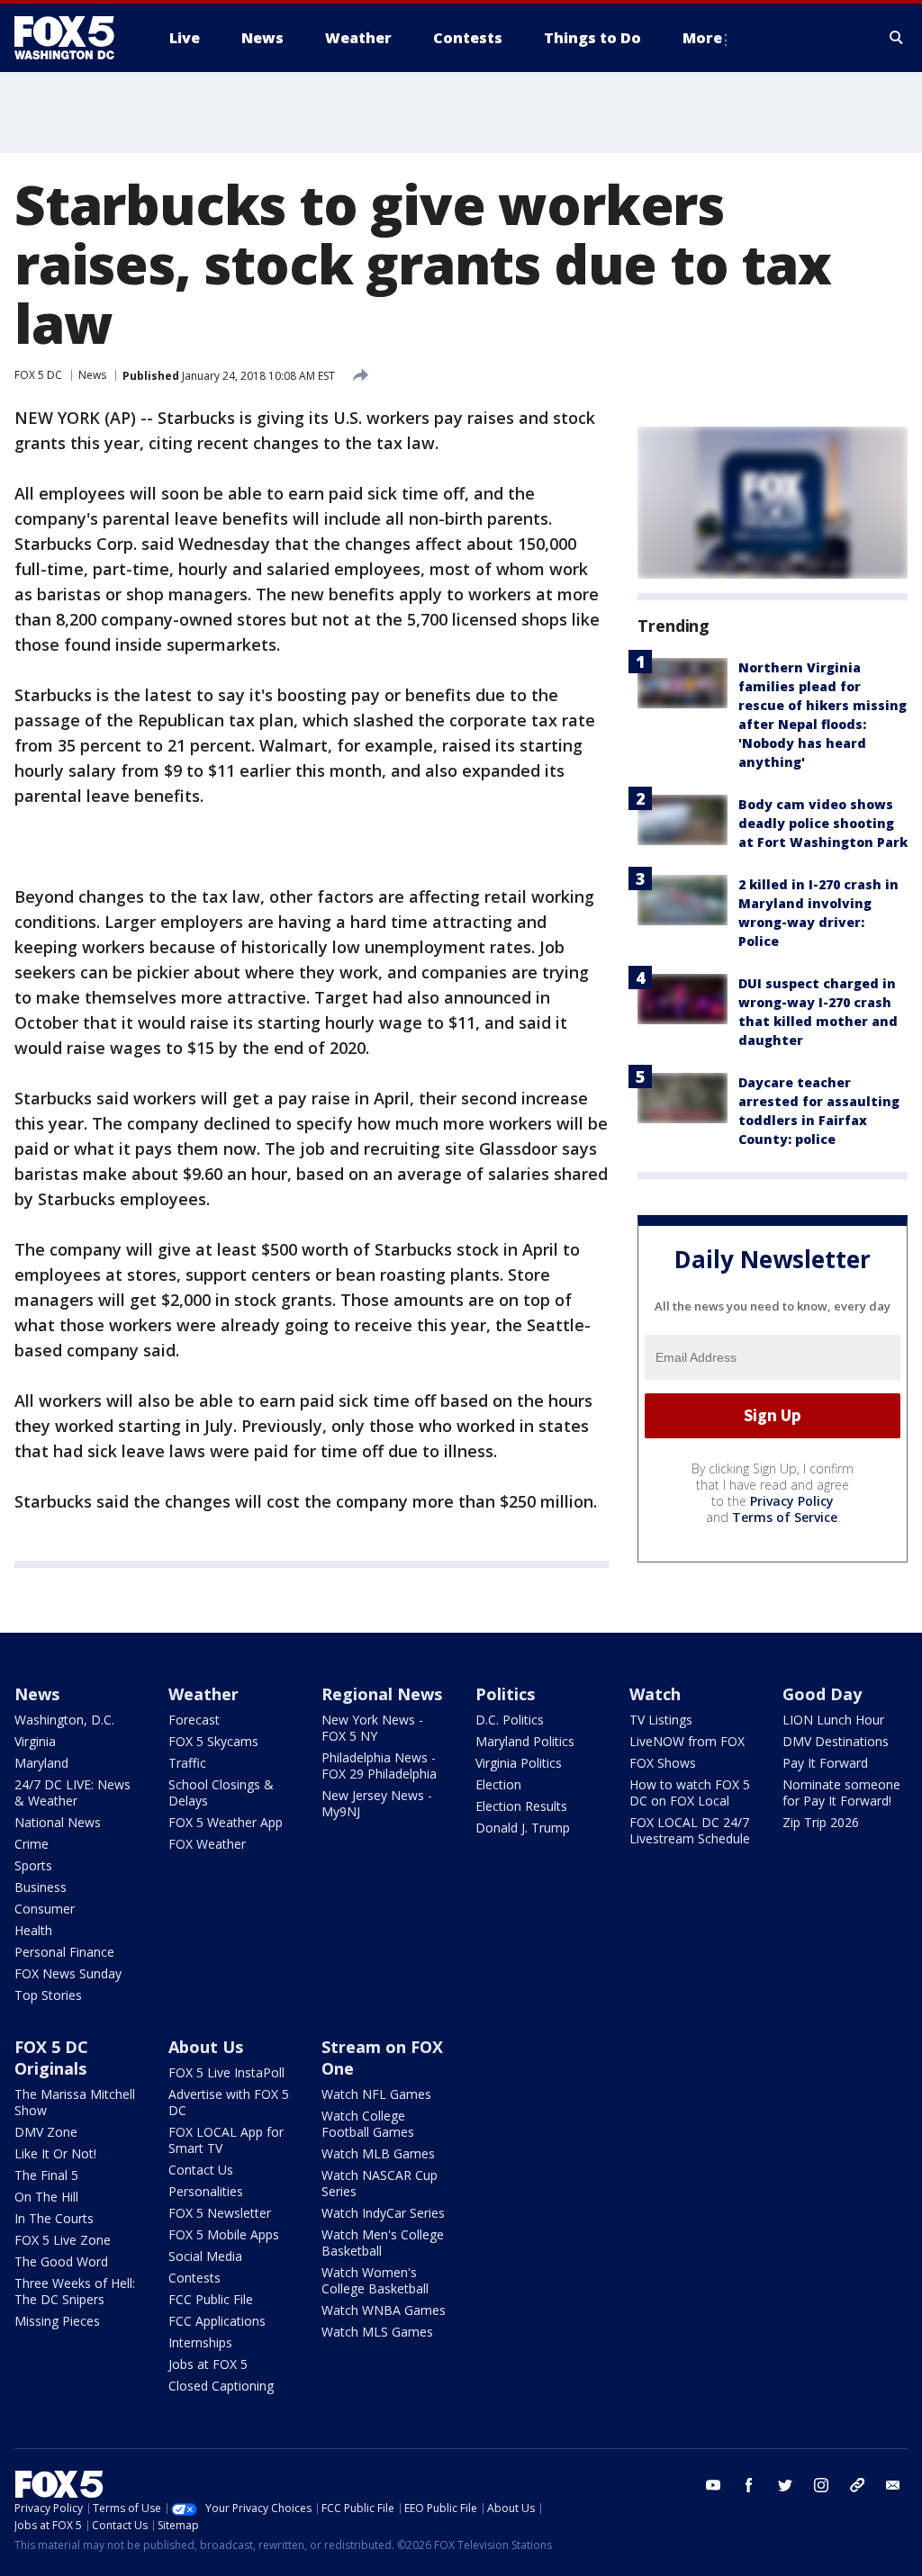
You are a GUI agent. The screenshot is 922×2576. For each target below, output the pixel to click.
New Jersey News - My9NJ (377, 1803)
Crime (32, 1844)
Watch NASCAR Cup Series (380, 2183)
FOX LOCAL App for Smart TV (226, 2140)
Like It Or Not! (55, 2153)
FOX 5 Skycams (213, 1741)
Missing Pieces (57, 2321)
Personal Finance (64, 1952)
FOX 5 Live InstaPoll (226, 2072)
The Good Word (61, 2261)
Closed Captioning (221, 2386)
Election (498, 1784)
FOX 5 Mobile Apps (224, 2234)
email (893, 2485)
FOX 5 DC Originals (51, 2058)
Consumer (45, 1909)
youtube (713, 2485)
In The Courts (54, 2218)
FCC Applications (217, 2321)
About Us (206, 2047)
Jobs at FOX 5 (208, 2364)
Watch (655, 1694)
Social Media (205, 2256)
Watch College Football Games (368, 2124)
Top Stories (48, 1995)
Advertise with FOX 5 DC (229, 2102)
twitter (785, 2485)
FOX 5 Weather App (226, 1822)
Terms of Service (785, 1517)
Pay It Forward (825, 1763)
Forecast (194, 1720)
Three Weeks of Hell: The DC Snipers (75, 2291)
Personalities (206, 2191)
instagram (821, 2485)
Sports (33, 1865)
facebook (749, 2485)
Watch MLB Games (378, 2153)
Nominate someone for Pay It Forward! (841, 1792)
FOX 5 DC (38, 375)
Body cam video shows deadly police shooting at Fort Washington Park (823, 823)
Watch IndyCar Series (383, 2213)
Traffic (187, 1763)
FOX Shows (663, 1763)
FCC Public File (211, 2299)
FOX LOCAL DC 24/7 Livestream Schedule (690, 1830)
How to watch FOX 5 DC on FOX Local (690, 1792)
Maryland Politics (525, 1741)
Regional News (382, 1694)
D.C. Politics (510, 1720)
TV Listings (661, 1720)
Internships (200, 2342)
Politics (505, 1694)
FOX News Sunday (68, 1973)
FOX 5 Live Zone (63, 2240)
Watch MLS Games (377, 2332)
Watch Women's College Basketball (375, 2280)
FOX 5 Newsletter (220, 2213)
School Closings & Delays (221, 1792)
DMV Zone (46, 2132)
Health (33, 1930)
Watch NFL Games (376, 2094)
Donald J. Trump (523, 1828)
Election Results (521, 1806)
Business (41, 1887)
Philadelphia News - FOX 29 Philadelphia (379, 1765)
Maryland (41, 1763)
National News (58, 1822)
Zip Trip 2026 (821, 1822)
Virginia (35, 1741)
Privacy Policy (792, 1501)
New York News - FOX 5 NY (372, 1728)
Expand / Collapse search (897, 38)
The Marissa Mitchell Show (75, 2102)
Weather (203, 1694)
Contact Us (201, 2170)
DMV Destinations (836, 1741)
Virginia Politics (519, 1763)
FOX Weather (207, 1844)
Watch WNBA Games (384, 2310)
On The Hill (46, 2197)
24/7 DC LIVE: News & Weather (72, 1792)
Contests (194, 2278)
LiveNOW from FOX (687, 1741)
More (702, 38)
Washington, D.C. (64, 1720)
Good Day (822, 1694)
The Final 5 (46, 2175)
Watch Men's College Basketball (383, 2243)
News (92, 375)
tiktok (857, 2485)
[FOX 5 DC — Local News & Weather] (74, 38)
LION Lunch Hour (833, 1720)
